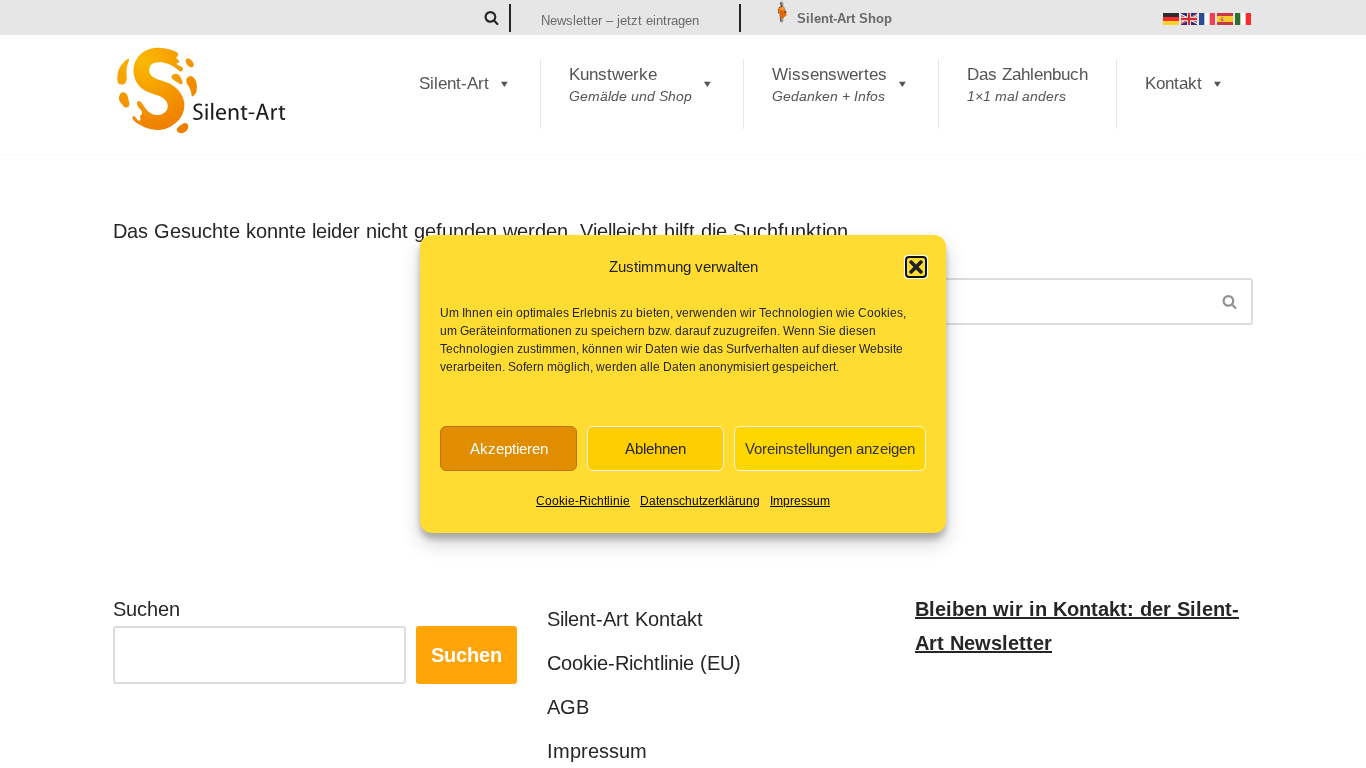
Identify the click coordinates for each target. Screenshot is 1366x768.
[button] (916, 267)
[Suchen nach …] (389, 301)
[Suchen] (491, 17)
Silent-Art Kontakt (625, 619)
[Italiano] (1244, 18)
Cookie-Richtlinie (583, 501)
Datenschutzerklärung (700, 501)
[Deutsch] (1172, 18)
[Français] (1208, 18)
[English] (1190, 18)
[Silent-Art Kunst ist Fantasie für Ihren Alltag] (202, 90)
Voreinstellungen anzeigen (830, 448)
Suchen (146, 609)
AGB (568, 707)
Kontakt (1173, 83)
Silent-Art (454, 83)
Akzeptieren (509, 448)
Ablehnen (655, 448)
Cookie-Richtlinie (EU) (644, 663)
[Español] (1226, 18)
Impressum (800, 501)
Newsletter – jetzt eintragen (620, 20)
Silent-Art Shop (842, 18)
